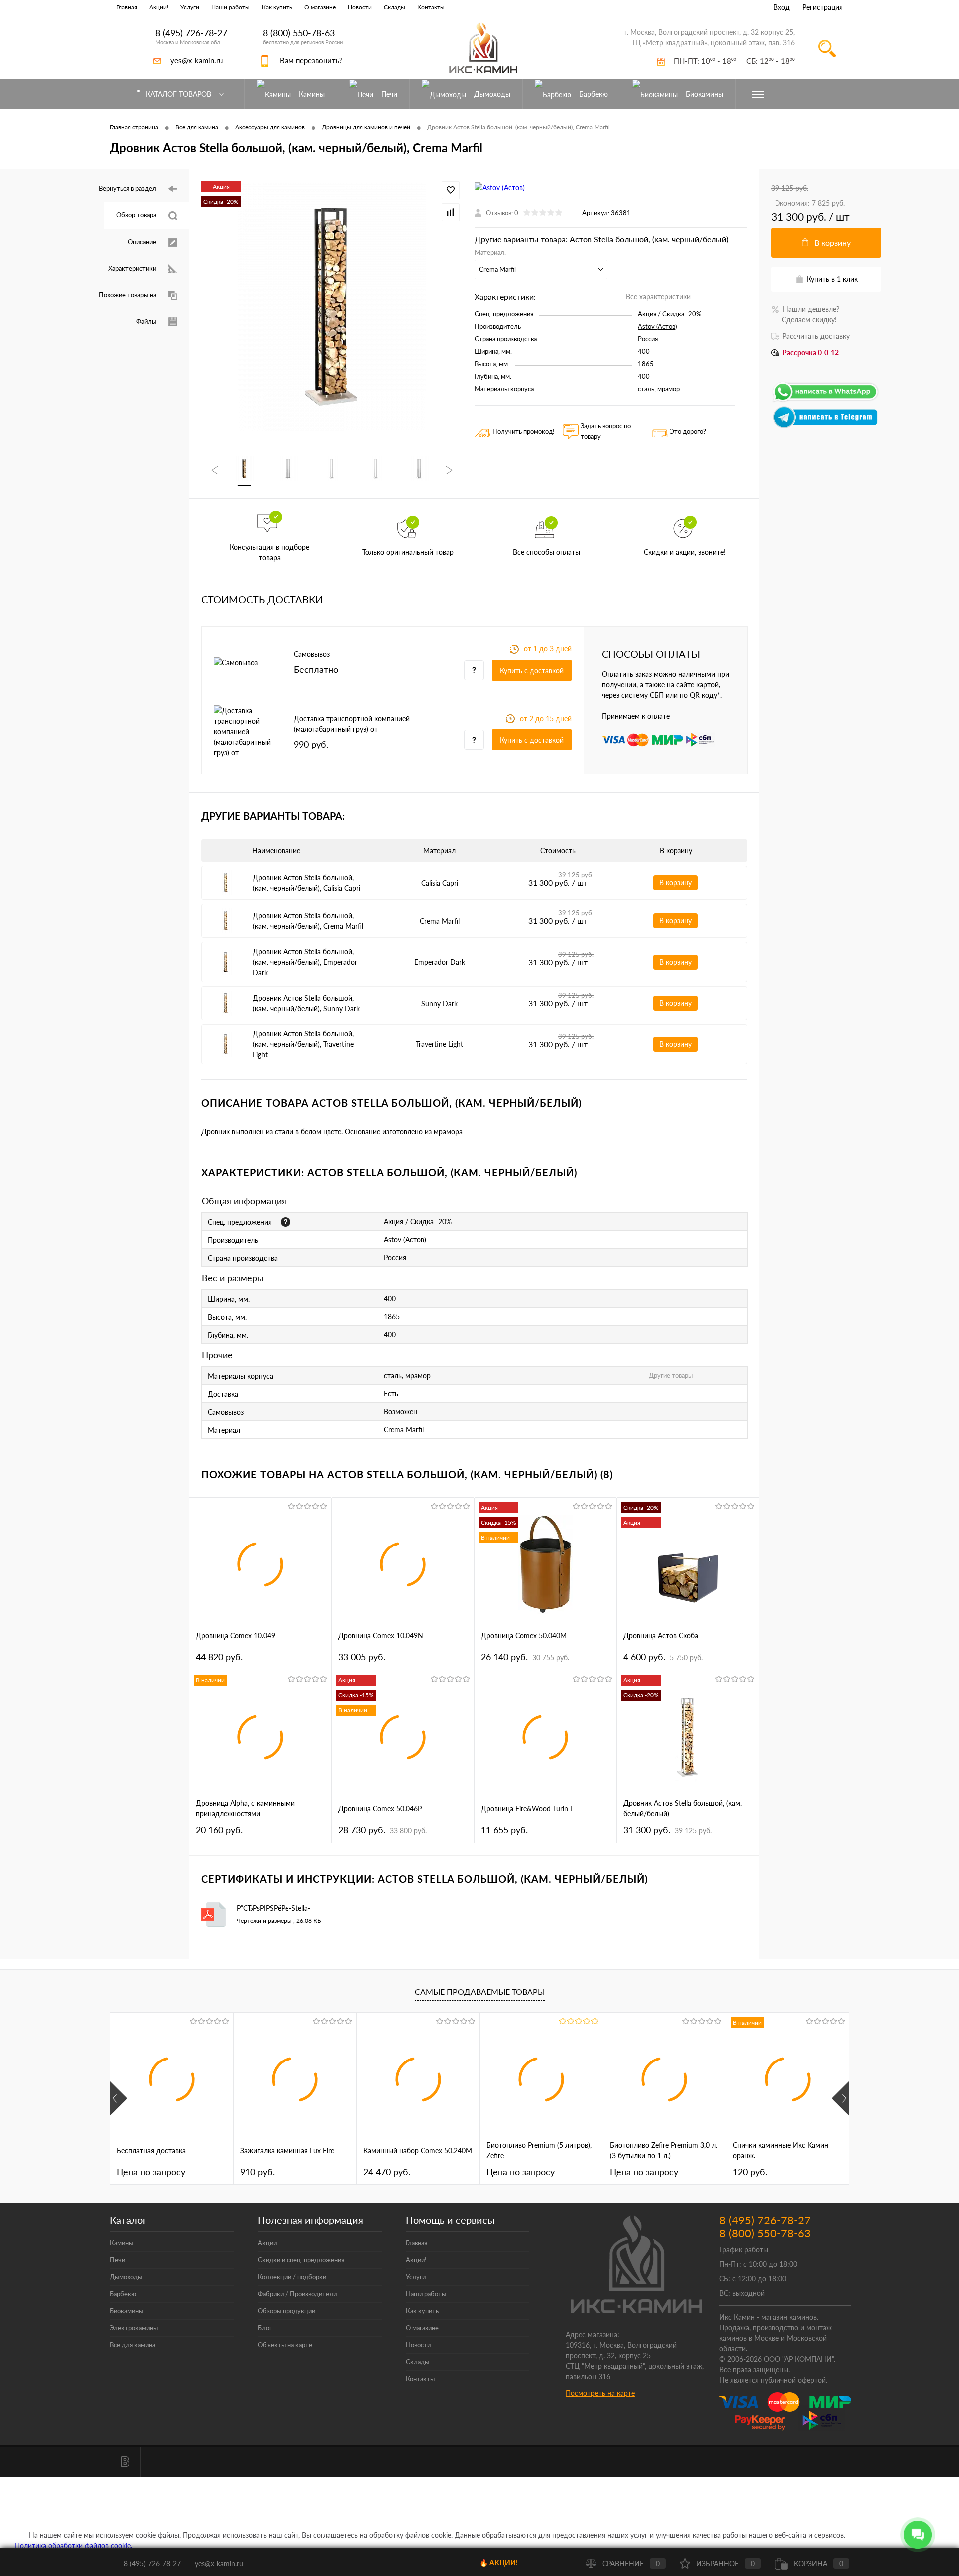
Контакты (431, 7)
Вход (781, 7)
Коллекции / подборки (292, 2277)
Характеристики (132, 268)
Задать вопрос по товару (606, 431)
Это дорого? (688, 431)
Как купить (277, 7)
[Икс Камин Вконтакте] (125, 2462)
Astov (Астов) (657, 326)
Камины (122, 2243)
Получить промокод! (524, 431)
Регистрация (822, 7)
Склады (394, 7)
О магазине (320, 7)
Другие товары (671, 1375)
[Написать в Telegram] (826, 426)
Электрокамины (134, 2328)
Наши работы (231, 7)
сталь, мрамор (659, 389)
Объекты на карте (285, 2345)
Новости (360, 7)
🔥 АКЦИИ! (499, 2562)
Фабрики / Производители (297, 2294)
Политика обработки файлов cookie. (74, 2545)
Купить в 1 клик (832, 279)
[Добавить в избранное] (451, 190)
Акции (267, 2243)
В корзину (676, 882)
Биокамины (127, 2311)
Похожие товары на (128, 295)
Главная (127, 7)
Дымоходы (126, 2277)
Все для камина (133, 2345)
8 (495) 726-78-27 (191, 33)
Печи (118, 2260)
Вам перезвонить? (311, 60)
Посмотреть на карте (600, 2393)
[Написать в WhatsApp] (826, 400)
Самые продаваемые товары (480, 1991)
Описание (142, 242)
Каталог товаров (180, 94)
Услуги (190, 7)
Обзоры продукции (286, 2311)
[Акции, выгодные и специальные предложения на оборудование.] (285, 1222)
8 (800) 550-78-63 (299, 33)
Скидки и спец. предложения (301, 2260)
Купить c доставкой (532, 671)
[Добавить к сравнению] (451, 212)
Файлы (146, 321)
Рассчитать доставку (816, 336)
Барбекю (123, 2294)
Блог (265, 2328)
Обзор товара (136, 215)
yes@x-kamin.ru (197, 60)
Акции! (159, 7)
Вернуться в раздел (128, 188)
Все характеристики (658, 296)
